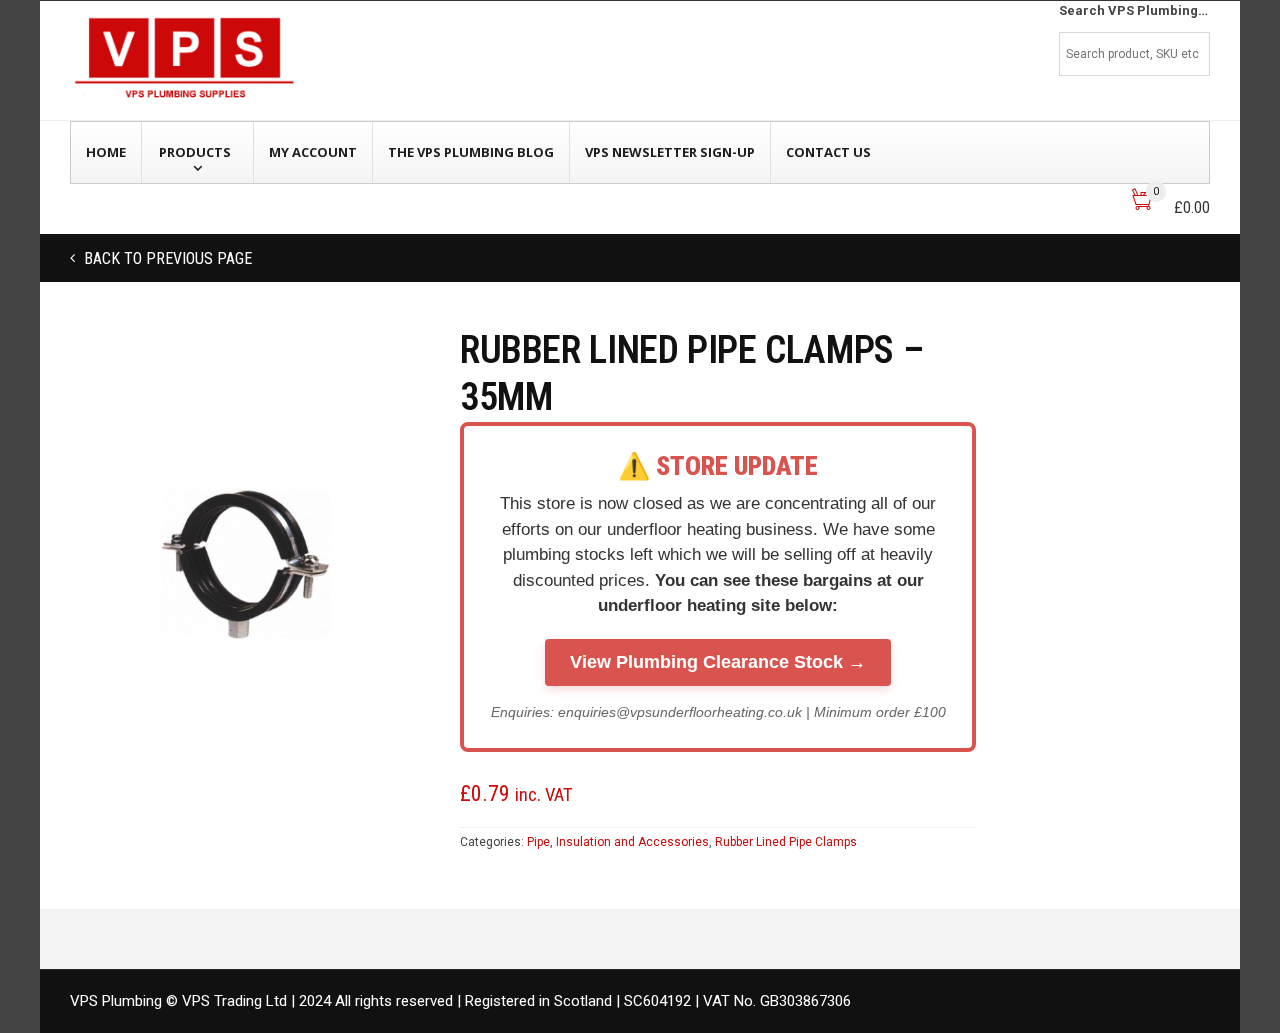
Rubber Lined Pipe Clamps (786, 842)
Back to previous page (166, 258)
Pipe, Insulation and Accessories (618, 842)
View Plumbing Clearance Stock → (718, 662)
